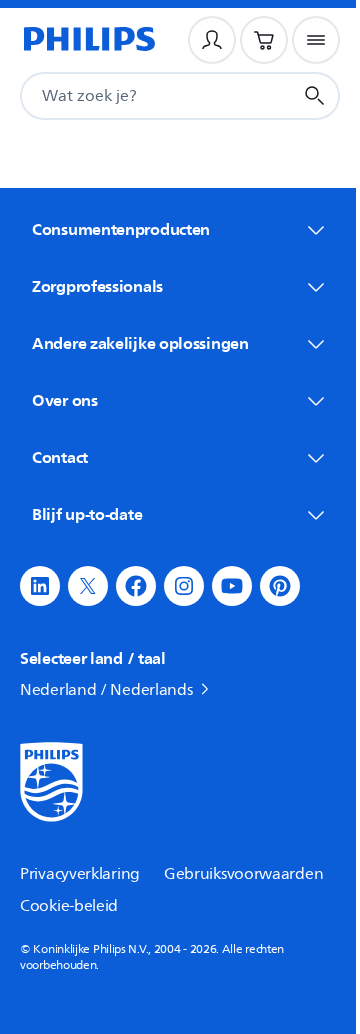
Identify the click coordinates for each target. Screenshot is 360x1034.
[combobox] (132, 96)
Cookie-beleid (69, 906)
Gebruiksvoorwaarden (243, 874)
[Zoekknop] (315, 96)
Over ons (65, 400)
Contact (60, 457)
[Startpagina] (88, 40)
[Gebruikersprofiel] (212, 40)
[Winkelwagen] (264, 40)
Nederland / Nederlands (106, 690)
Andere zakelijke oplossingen (140, 343)
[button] (40, 586)
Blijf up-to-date (87, 514)
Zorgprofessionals (97, 286)
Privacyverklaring (80, 874)
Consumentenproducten (121, 229)
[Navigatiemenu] (316, 40)
